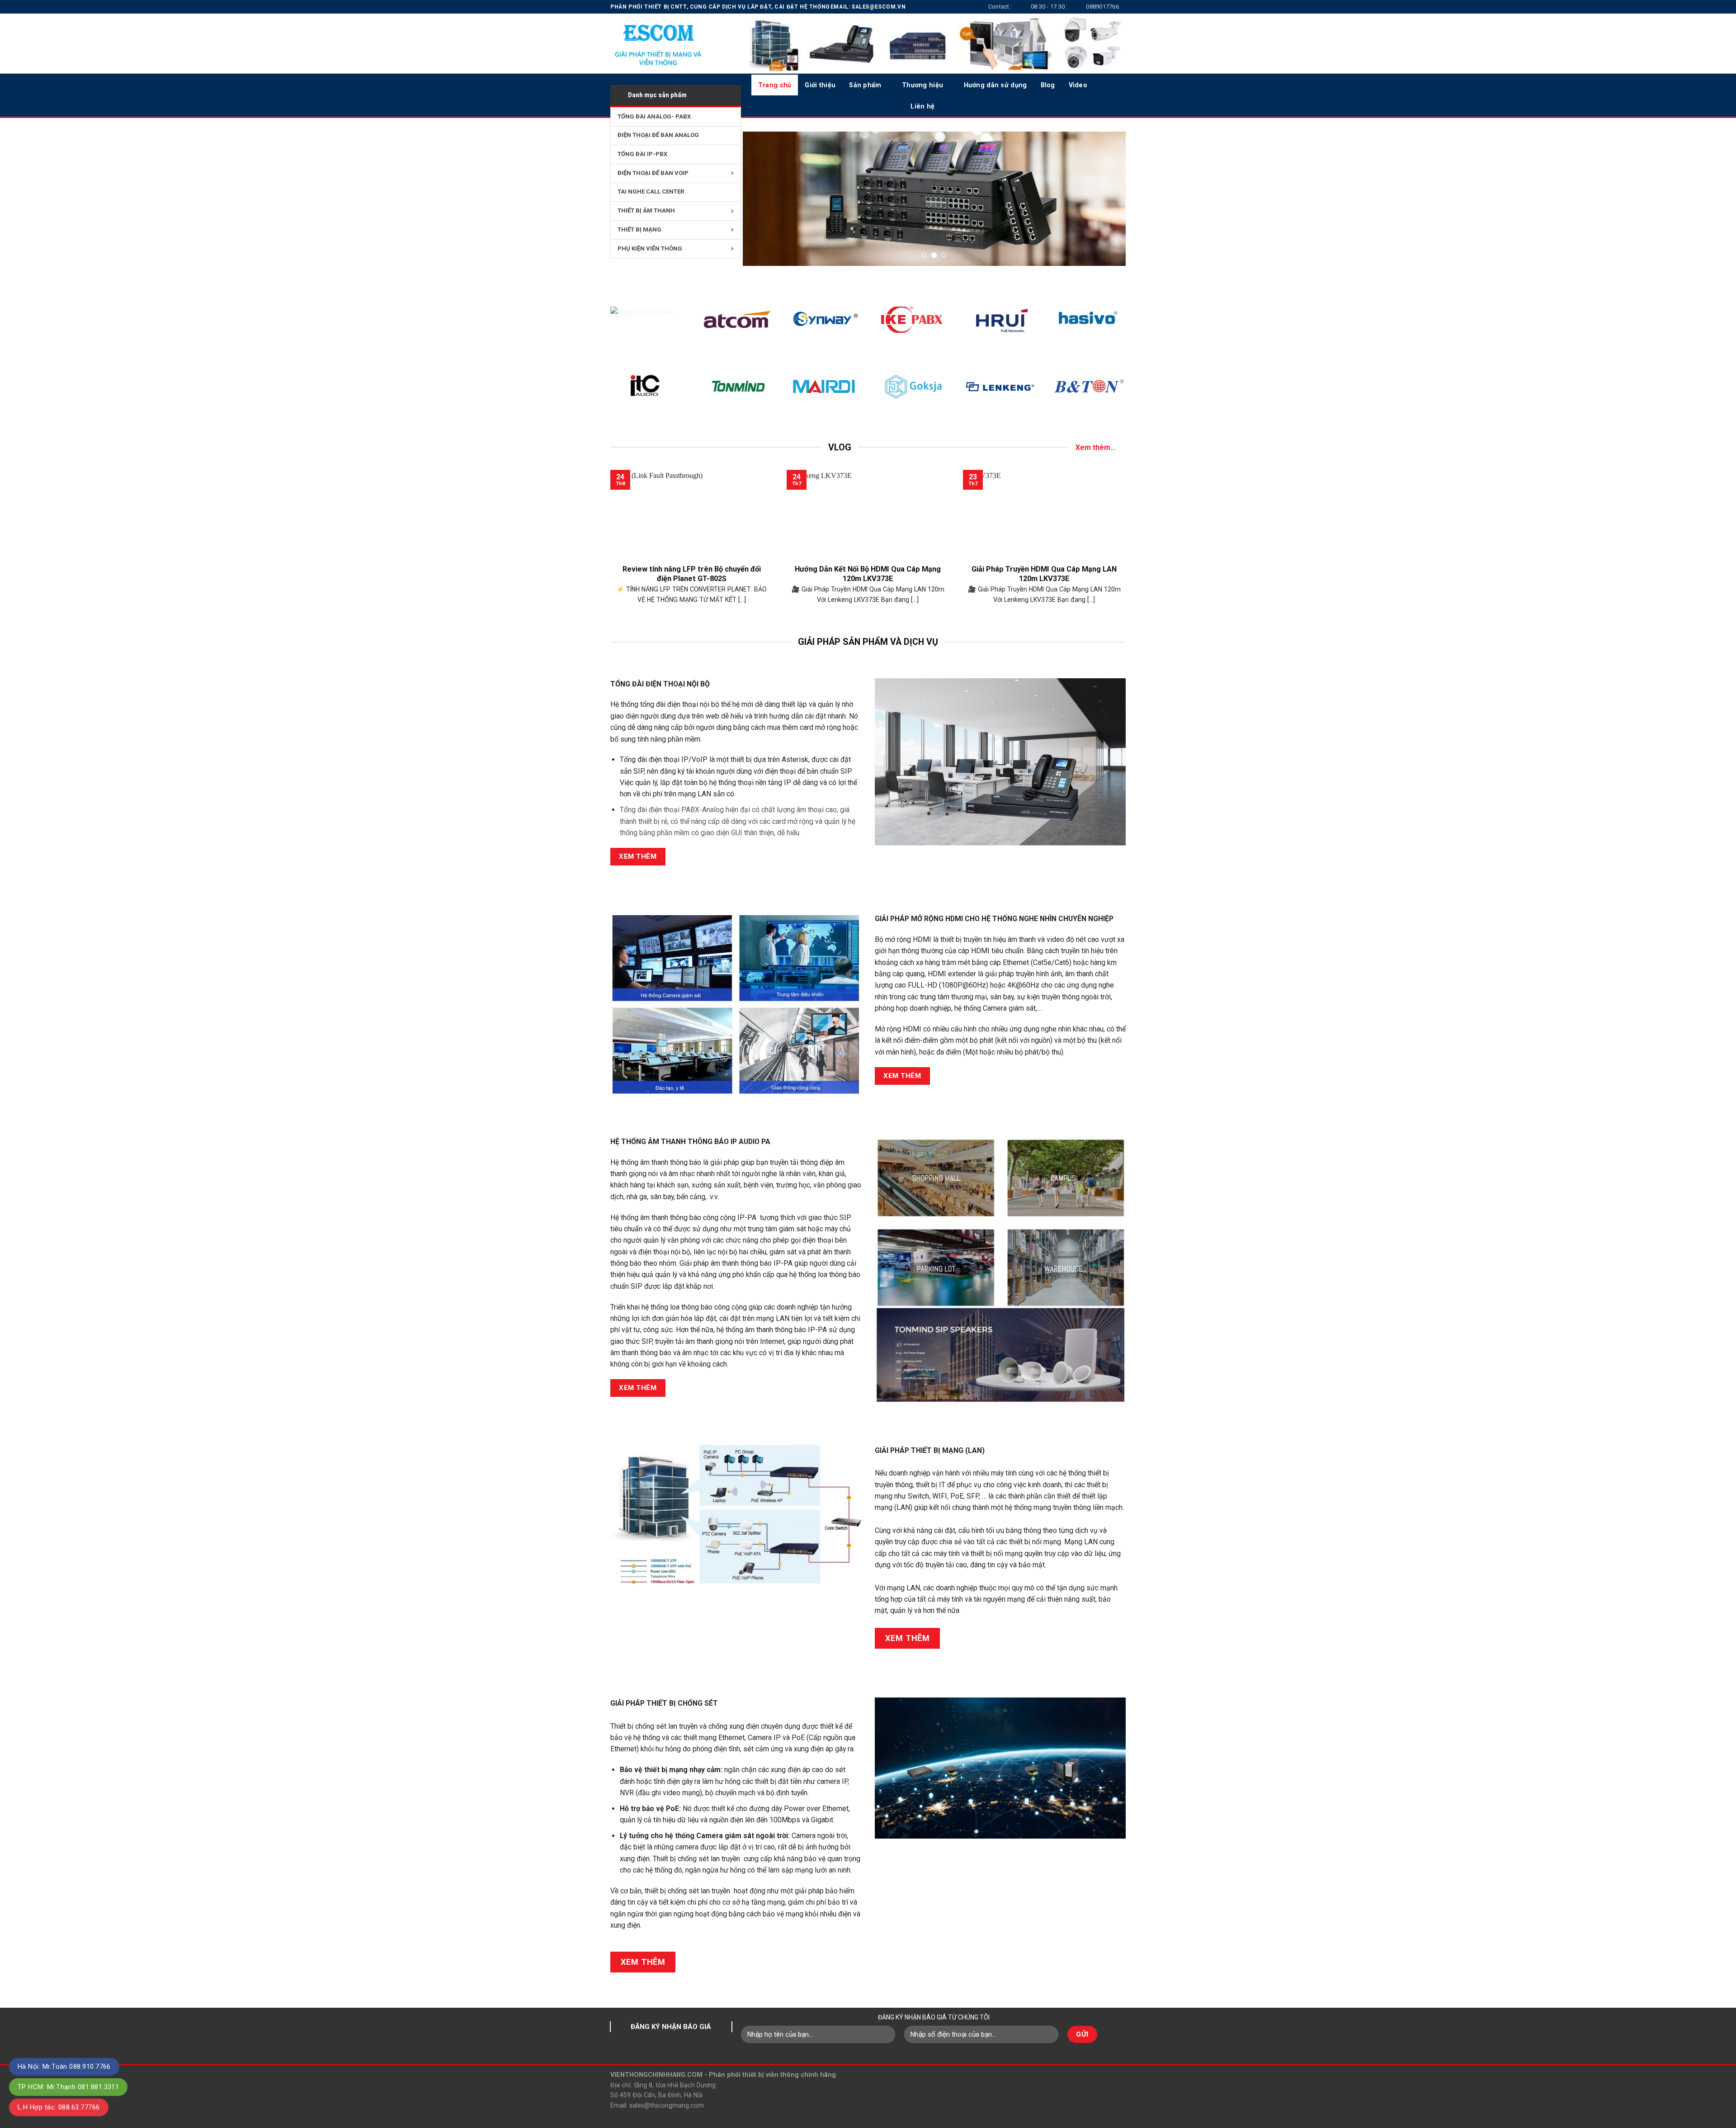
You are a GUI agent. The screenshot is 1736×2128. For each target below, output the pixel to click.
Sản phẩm (865, 85)
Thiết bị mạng (639, 229)
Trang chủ (775, 85)
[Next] (1107, 199)
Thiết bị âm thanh (646, 210)
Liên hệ (922, 106)
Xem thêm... (1096, 447)
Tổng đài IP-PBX (642, 154)
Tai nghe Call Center (651, 192)
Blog (1048, 85)
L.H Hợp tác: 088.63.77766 (59, 2107)
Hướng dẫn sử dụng (995, 85)
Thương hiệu (922, 85)
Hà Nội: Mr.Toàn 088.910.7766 (64, 2067)
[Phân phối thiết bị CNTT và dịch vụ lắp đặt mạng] (669, 43)
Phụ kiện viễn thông (650, 248)
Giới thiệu (820, 85)
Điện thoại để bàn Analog (658, 135)
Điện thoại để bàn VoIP (653, 173)
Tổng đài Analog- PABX (654, 116)
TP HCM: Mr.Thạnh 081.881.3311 (68, 2087)
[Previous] (762, 199)
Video (1078, 85)
